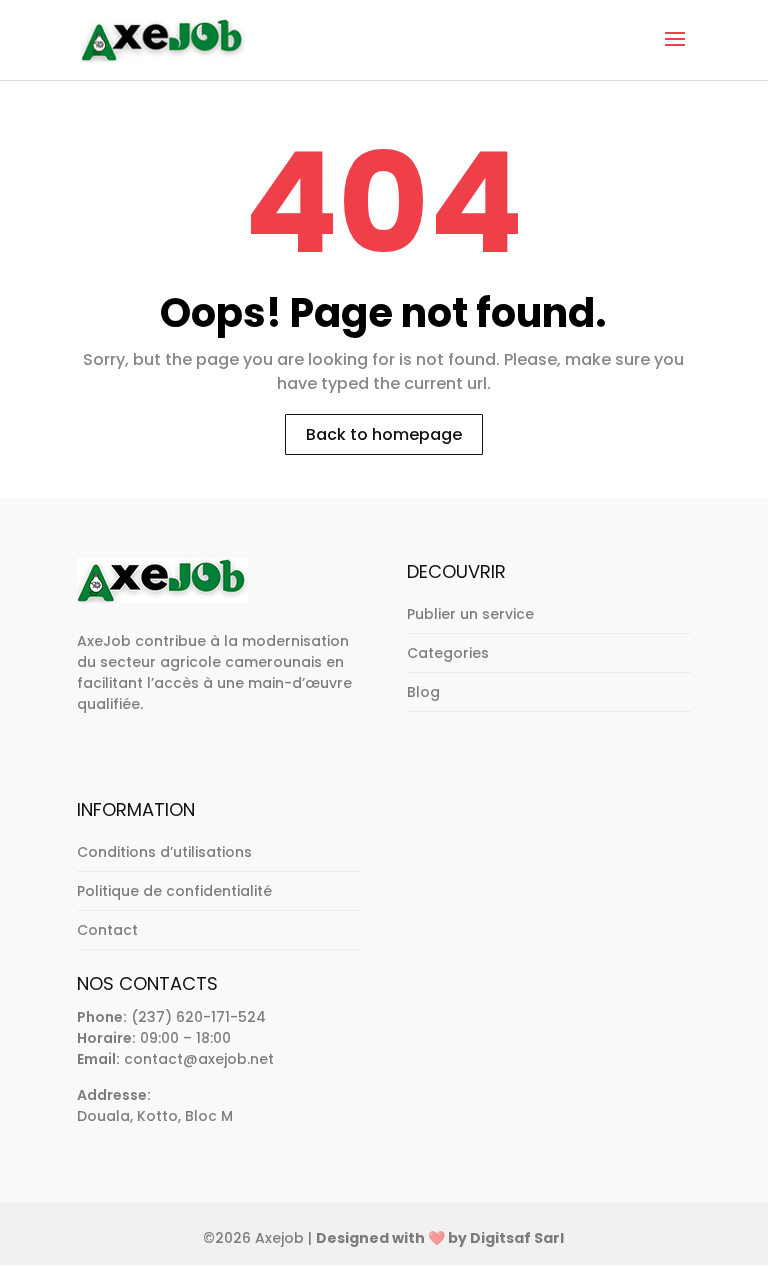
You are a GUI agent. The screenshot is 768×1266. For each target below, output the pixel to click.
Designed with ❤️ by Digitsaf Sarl (440, 1238)
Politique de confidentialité (174, 891)
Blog (423, 692)
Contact (107, 930)
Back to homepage (384, 434)
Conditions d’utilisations (164, 852)
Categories (448, 653)
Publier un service (470, 614)
